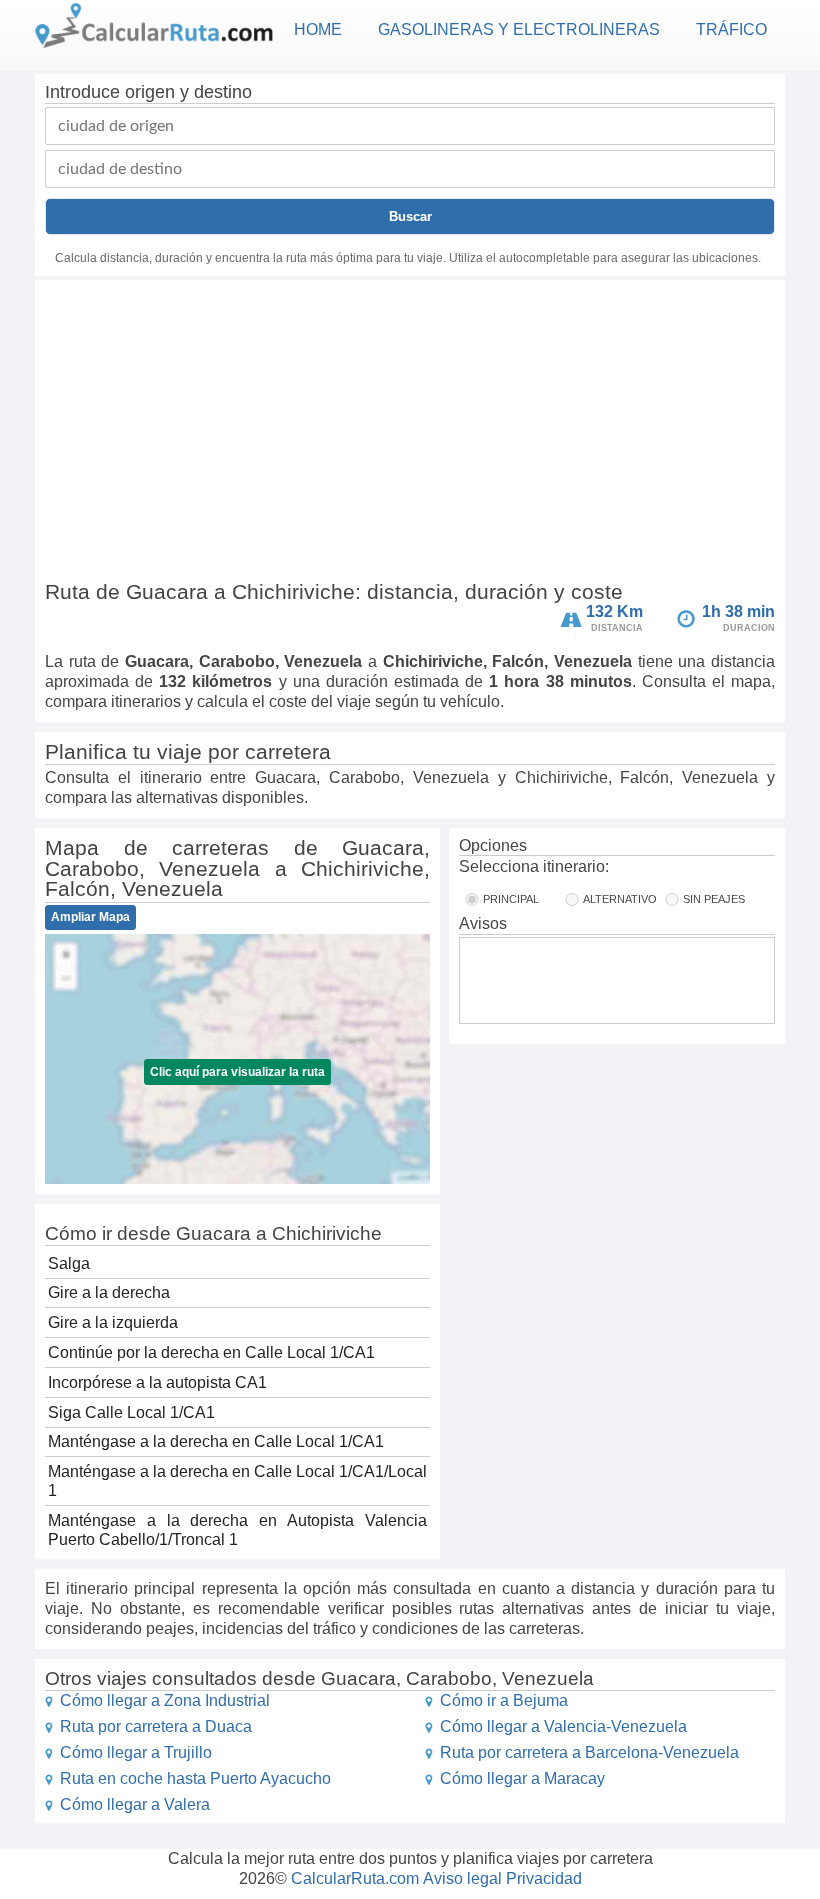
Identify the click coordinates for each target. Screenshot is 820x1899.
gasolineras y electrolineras (519, 29)
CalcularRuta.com (355, 1878)
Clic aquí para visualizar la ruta (237, 1072)
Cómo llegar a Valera (135, 1804)
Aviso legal (462, 1878)
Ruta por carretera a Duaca (156, 1726)
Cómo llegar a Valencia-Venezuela (563, 1726)
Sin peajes (714, 899)
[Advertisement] (410, 434)
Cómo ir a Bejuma (504, 1700)
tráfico (731, 29)
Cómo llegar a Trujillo (136, 1752)
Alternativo (620, 899)
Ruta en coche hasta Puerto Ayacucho (195, 1778)
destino (223, 92)
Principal (511, 899)
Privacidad (544, 1878)
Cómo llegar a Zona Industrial (165, 1700)
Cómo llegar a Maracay (522, 1778)
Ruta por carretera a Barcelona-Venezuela (589, 1752)
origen (150, 92)
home (318, 29)
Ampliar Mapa (90, 917)
